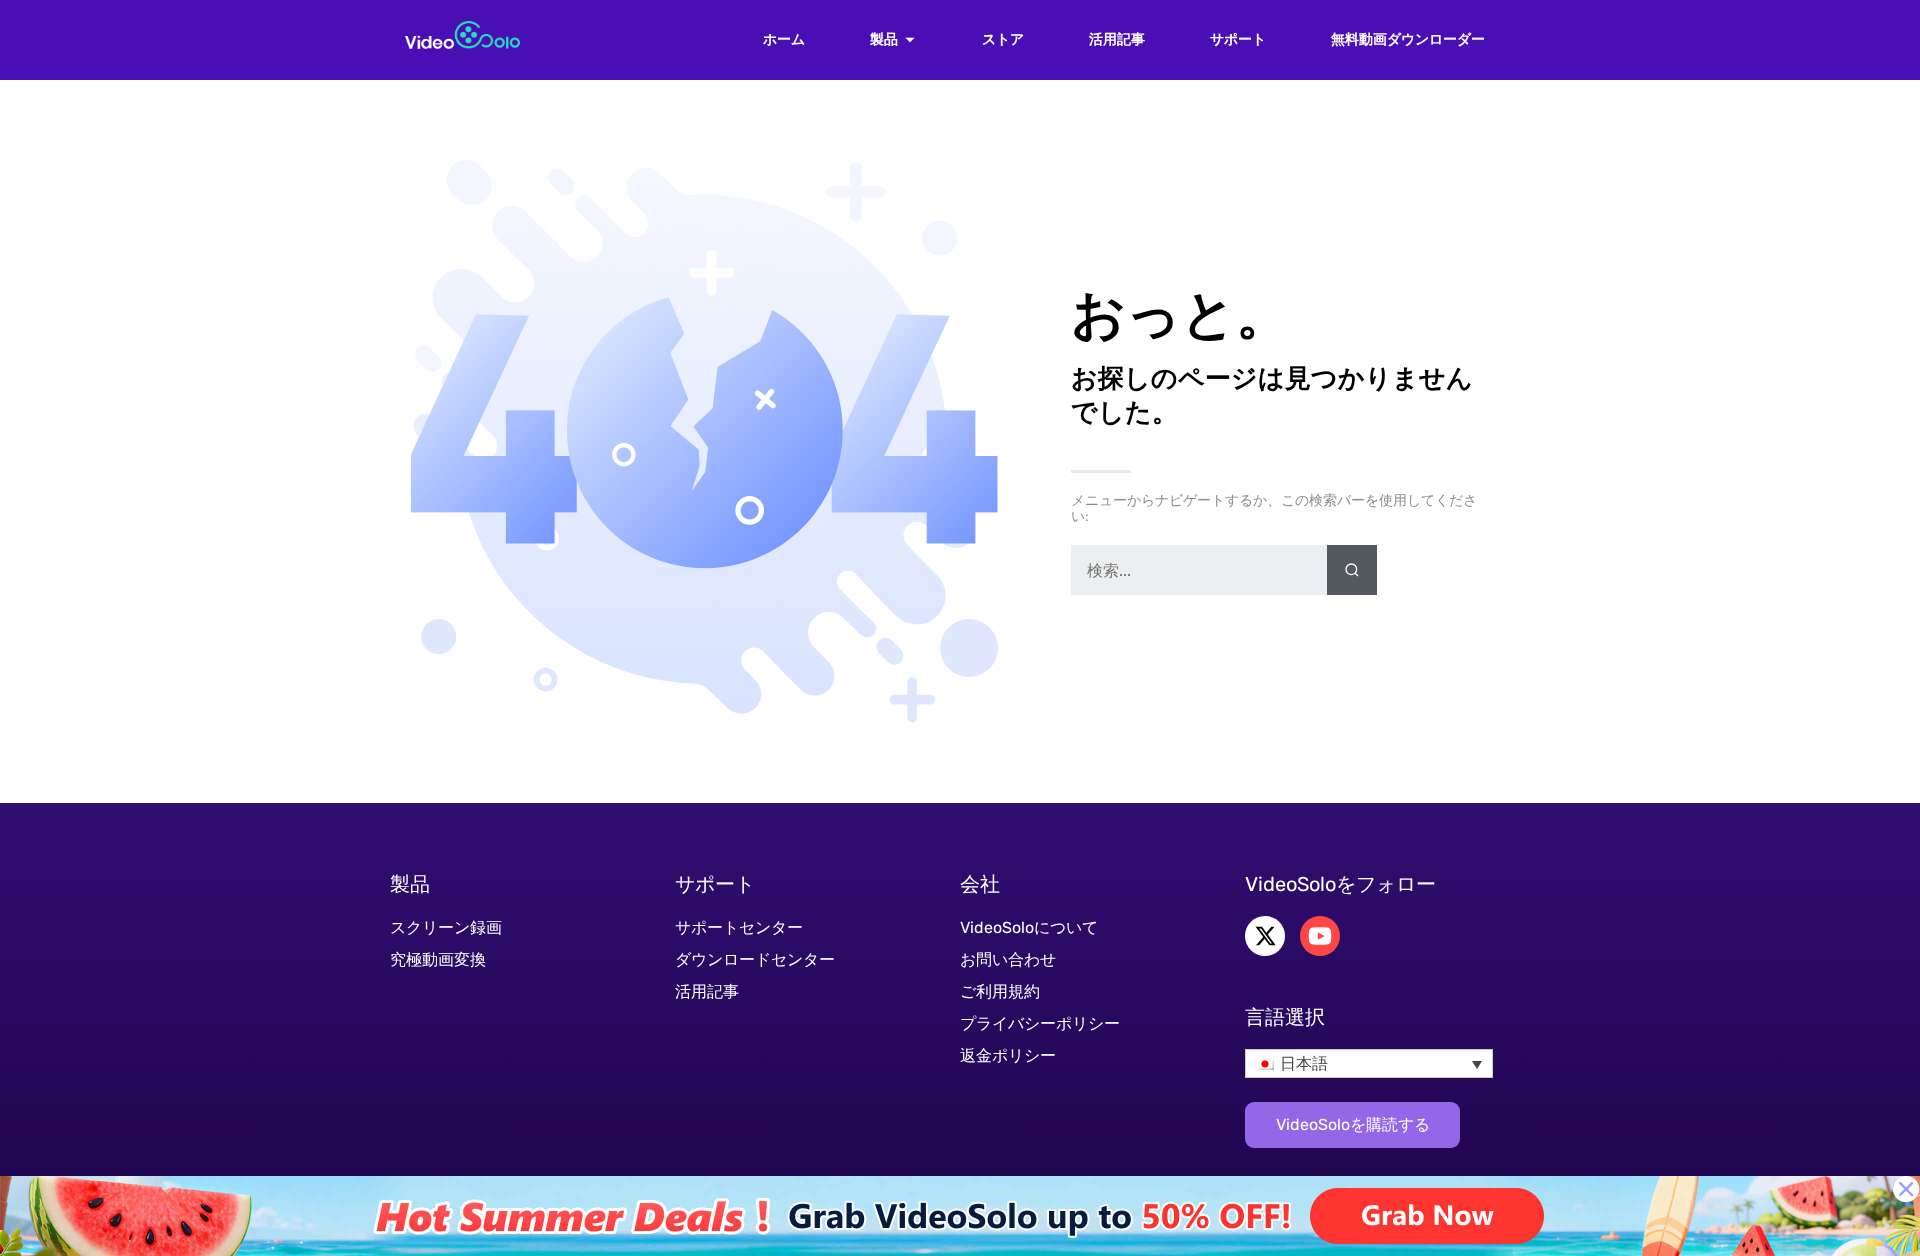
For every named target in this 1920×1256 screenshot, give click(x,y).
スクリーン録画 (446, 927)
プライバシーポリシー (1040, 1023)
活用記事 (1117, 40)
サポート (1238, 40)
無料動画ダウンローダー (1408, 40)
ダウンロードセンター (755, 959)
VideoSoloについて (1029, 927)
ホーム (784, 40)
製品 (884, 40)
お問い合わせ (1008, 959)
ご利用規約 (1000, 991)
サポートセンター (739, 927)
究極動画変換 (438, 959)
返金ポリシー (1008, 1055)
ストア (1003, 40)
